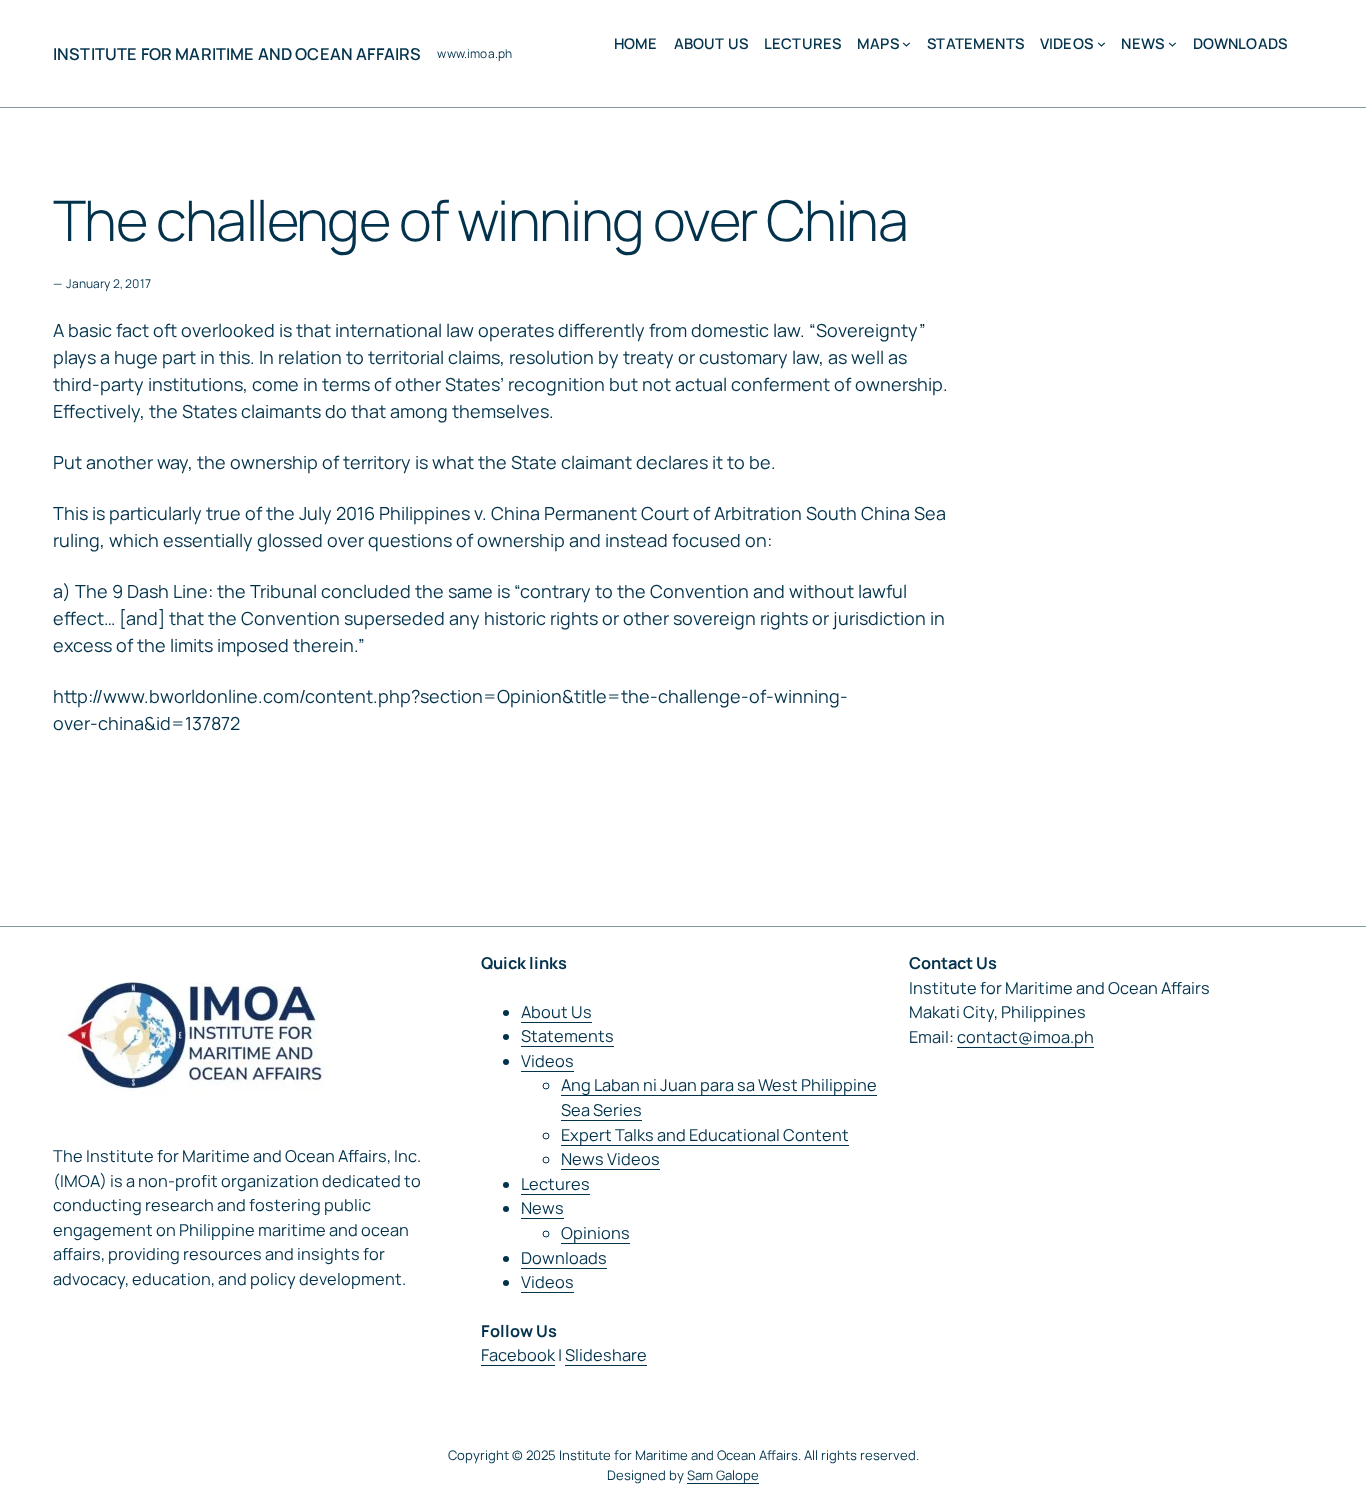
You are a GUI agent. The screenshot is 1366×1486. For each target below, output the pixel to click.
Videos (547, 1061)
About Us (556, 1012)
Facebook (518, 1355)
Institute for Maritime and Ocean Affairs (237, 54)
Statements (567, 1036)
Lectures (555, 1184)
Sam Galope (723, 1475)
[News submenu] (1172, 43)
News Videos (610, 1159)
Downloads (564, 1258)
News (542, 1208)
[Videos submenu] (1101, 43)
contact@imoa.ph (1025, 1037)
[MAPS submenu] (906, 43)
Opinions (595, 1233)
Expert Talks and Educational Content (705, 1135)
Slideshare (606, 1355)
